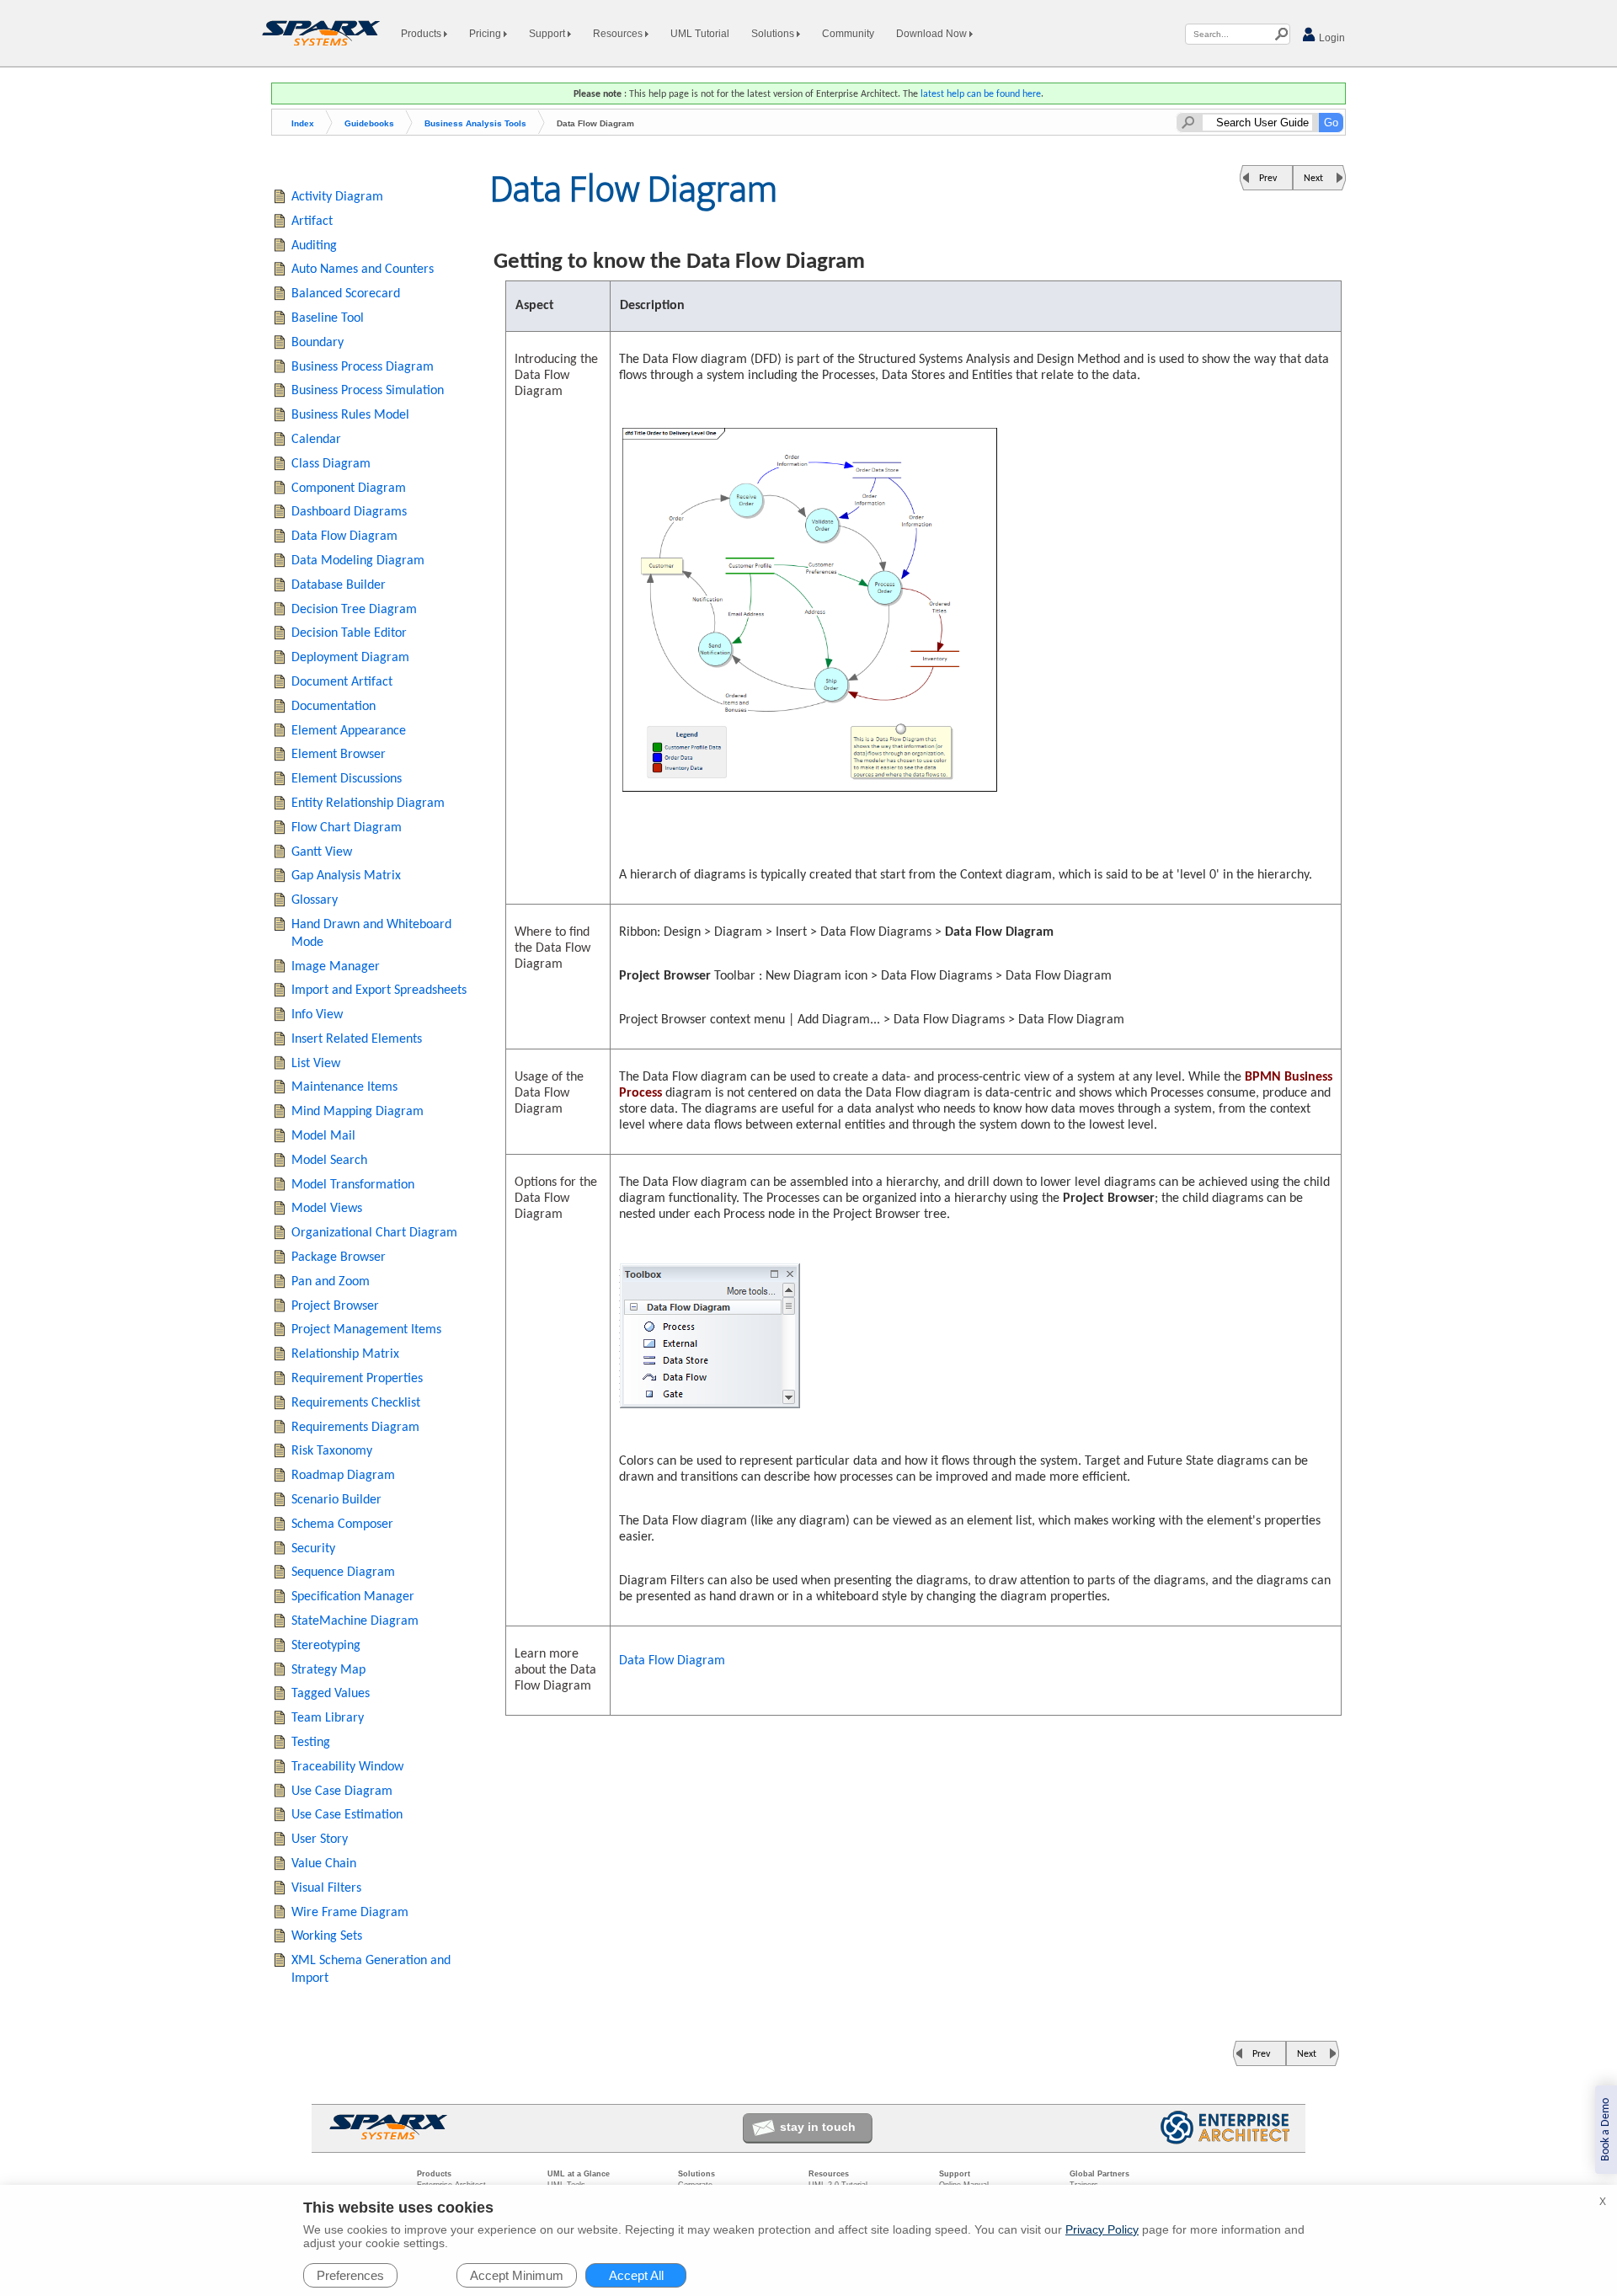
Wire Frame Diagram (350, 1913)
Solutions (774, 34)
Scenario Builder (336, 1500)
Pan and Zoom (331, 1282)
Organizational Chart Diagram (374, 1233)
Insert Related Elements (357, 1039)
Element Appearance (349, 731)
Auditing (314, 246)
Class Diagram (331, 464)
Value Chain (324, 1864)
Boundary (318, 343)
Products (422, 34)
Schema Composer (342, 1524)
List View (316, 1064)
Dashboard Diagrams (349, 512)
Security (313, 1549)
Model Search (329, 1161)
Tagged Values (331, 1694)
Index (303, 123)
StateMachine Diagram (355, 1621)
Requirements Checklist (356, 1403)
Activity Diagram (337, 197)
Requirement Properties (357, 1379)
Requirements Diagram (355, 1428)
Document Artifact (342, 682)
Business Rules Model (350, 415)
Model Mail (323, 1136)
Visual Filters (326, 1888)
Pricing (486, 34)
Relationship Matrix (345, 1354)
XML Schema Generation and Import (371, 1970)
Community (848, 34)
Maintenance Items (344, 1087)
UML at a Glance (579, 2174)
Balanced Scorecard (346, 294)
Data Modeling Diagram (358, 561)
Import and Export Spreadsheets (379, 990)
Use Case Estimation (347, 1815)
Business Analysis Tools (475, 123)
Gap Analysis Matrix (346, 876)
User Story (320, 1839)
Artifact (312, 222)
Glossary (315, 900)
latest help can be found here (981, 94)
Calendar (316, 440)
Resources (619, 34)
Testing (311, 1743)
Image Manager (336, 967)
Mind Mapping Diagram (358, 1112)
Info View (317, 1015)
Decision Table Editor (349, 633)
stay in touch (818, 2127)
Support (548, 34)
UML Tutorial (700, 34)
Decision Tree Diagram (354, 610)
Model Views (327, 1209)
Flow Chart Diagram (347, 828)
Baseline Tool (328, 318)
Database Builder (339, 585)
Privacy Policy (1102, 2229)
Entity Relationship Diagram (368, 804)
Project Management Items (366, 1330)
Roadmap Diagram (343, 1476)
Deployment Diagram (350, 658)
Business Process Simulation (368, 391)
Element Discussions (347, 779)
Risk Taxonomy (332, 1451)
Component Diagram (349, 489)
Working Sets (327, 1936)
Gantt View (322, 852)
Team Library (328, 1718)
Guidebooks (369, 123)
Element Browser (339, 755)
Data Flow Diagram (672, 1661)
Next (1313, 179)
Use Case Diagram (342, 1791)
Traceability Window (347, 1767)
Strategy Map (328, 1670)
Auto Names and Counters (363, 270)
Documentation (334, 707)
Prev (1268, 179)
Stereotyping (326, 1646)
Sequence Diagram (343, 1572)
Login (1331, 38)
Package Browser (339, 1257)
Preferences (350, 2275)
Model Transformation (353, 1185)
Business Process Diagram (363, 367)
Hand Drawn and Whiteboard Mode (371, 934)
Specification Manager (353, 1597)
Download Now (933, 34)
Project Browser (335, 1306)
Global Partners (1099, 2174)
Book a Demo (1606, 2130)
